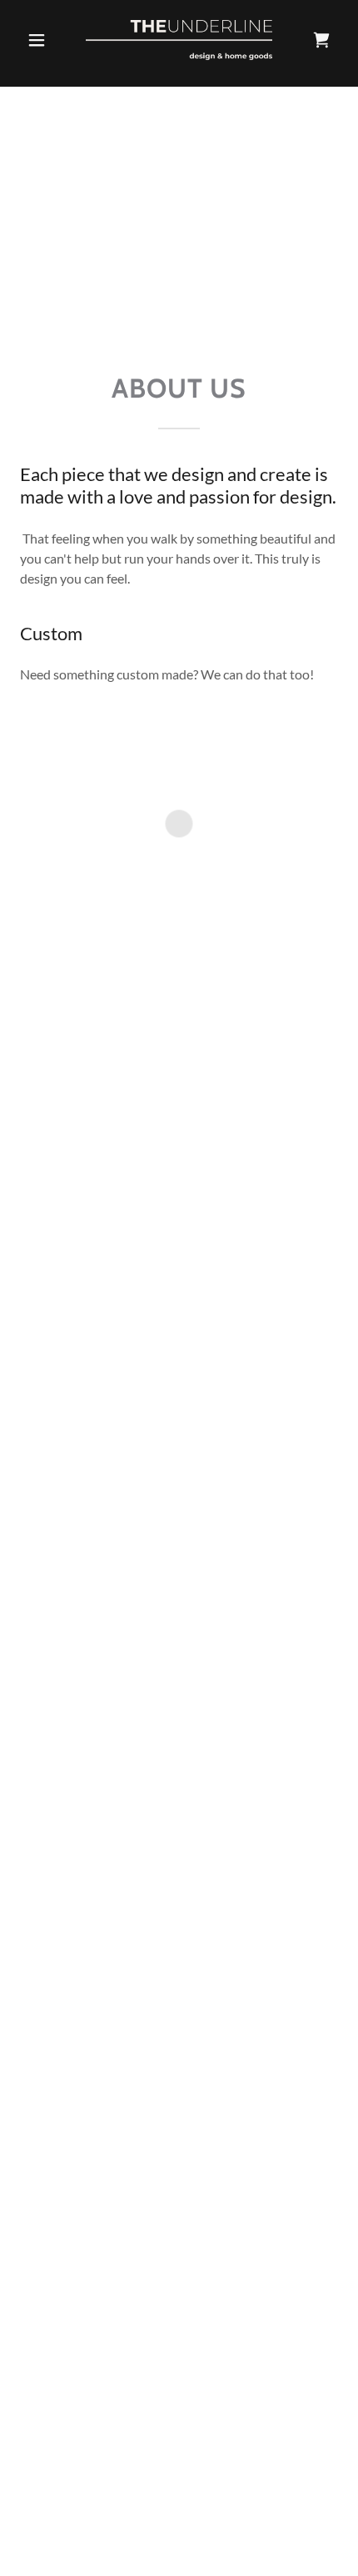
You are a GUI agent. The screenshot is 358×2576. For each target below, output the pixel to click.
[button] (44, 40)
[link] (179, 40)
